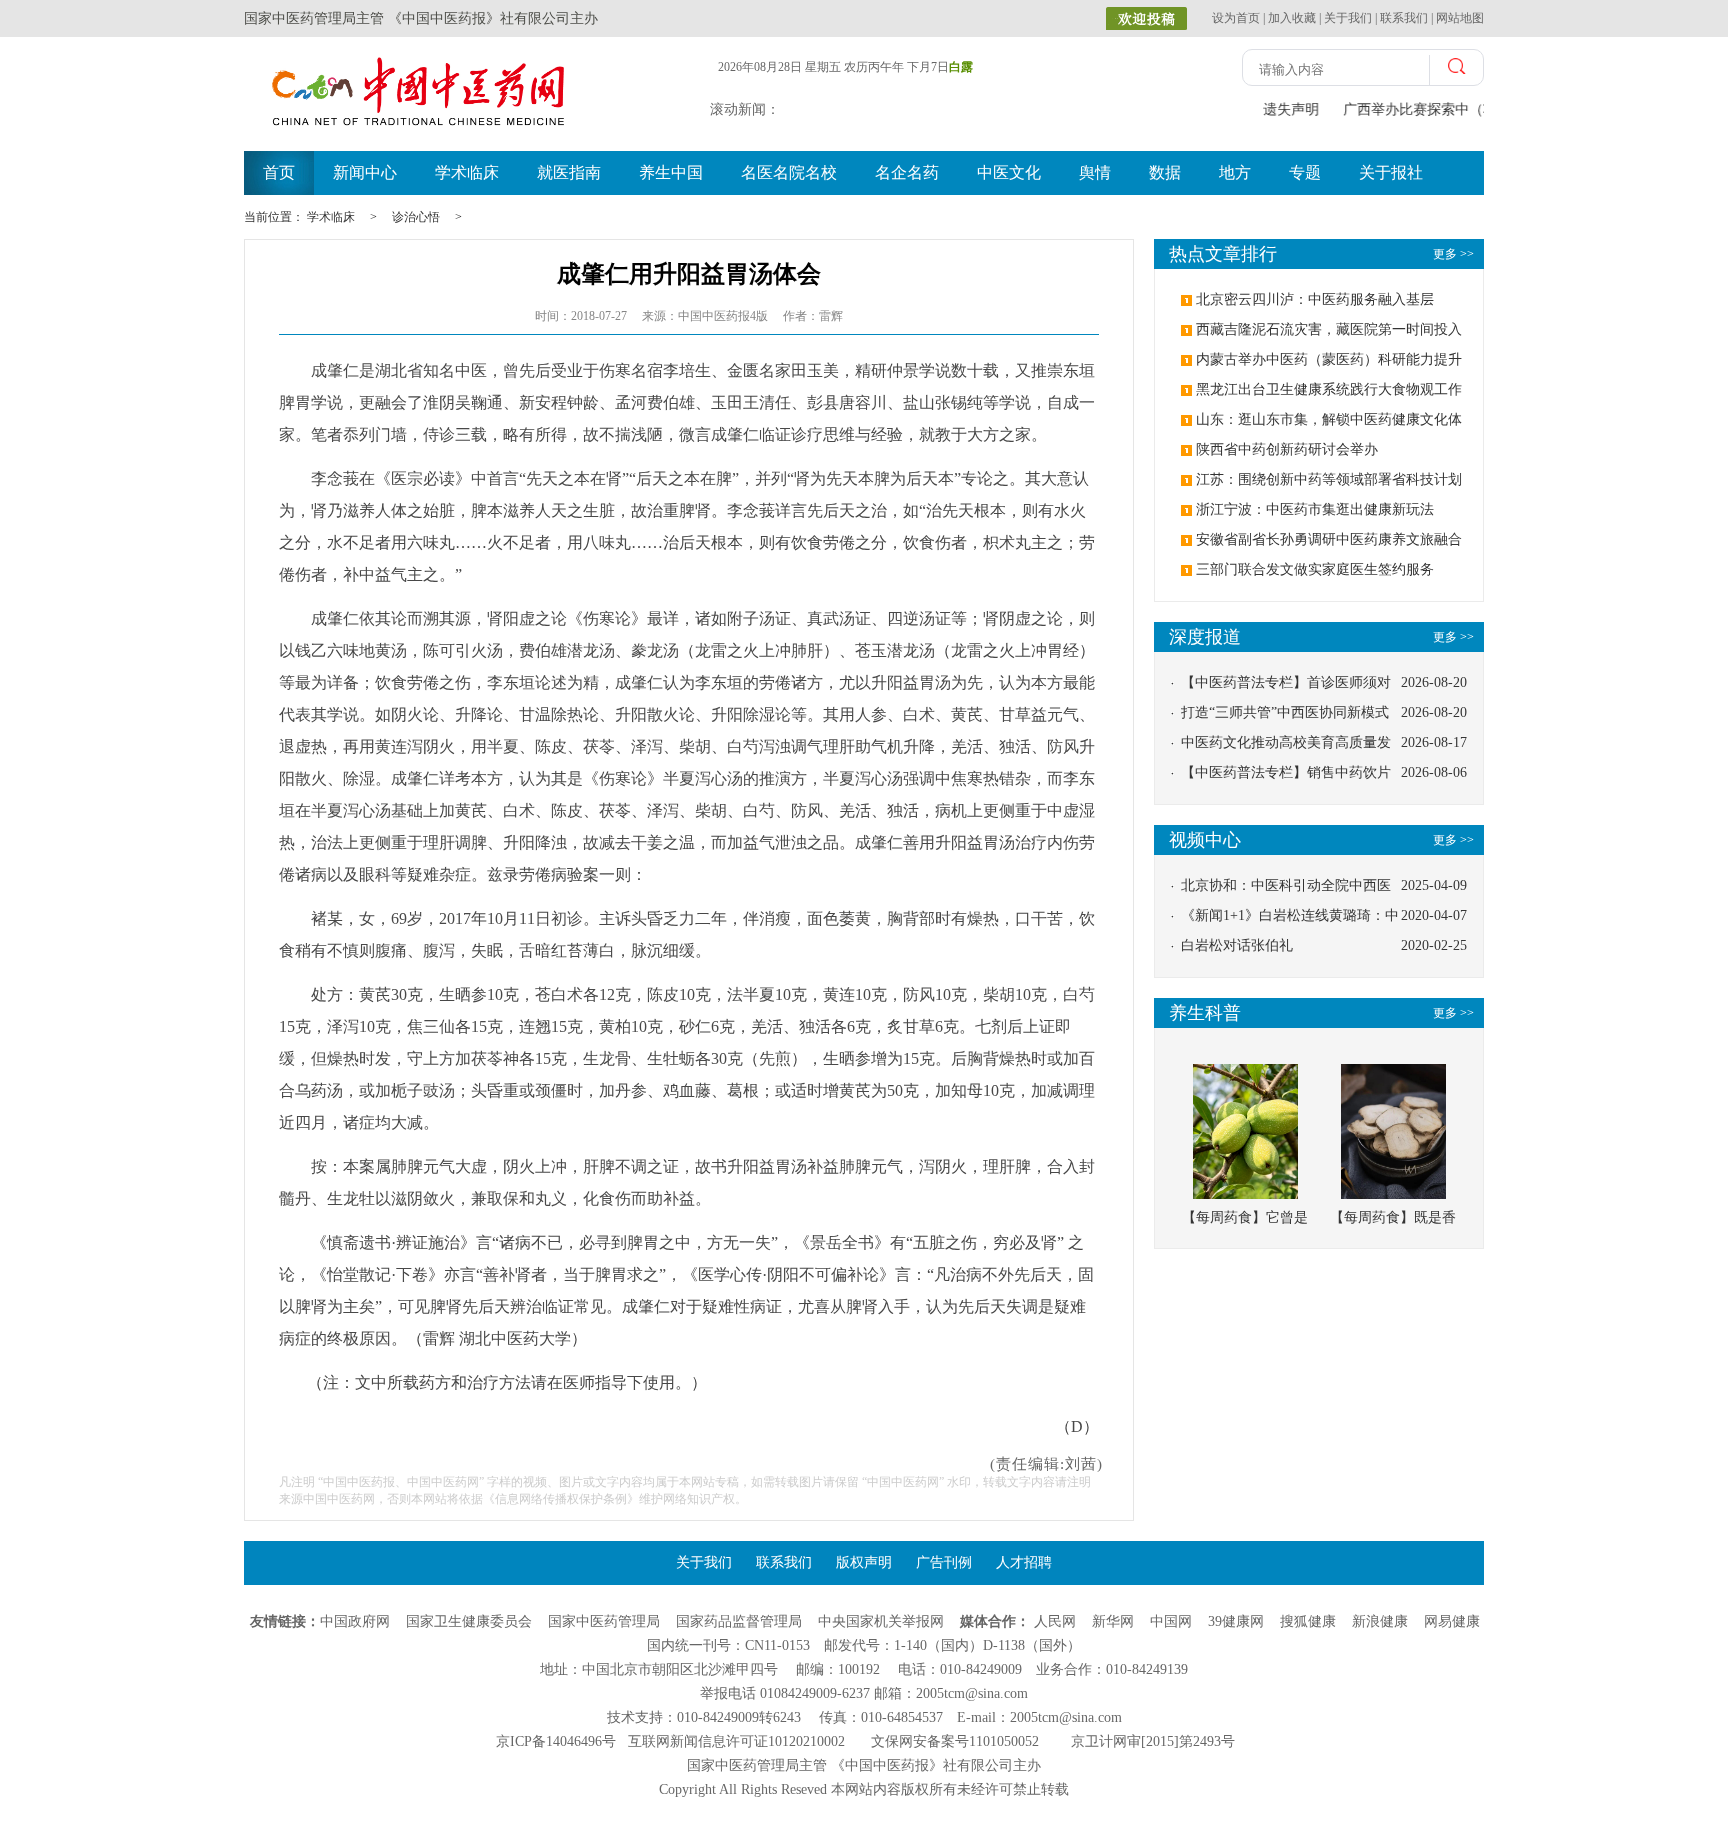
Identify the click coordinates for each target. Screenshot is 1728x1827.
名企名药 (907, 172)
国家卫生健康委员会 (469, 1621)
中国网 (1171, 1621)
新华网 (1113, 1621)
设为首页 (1236, 18)
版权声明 (864, 1562)
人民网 (1055, 1621)
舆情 (1095, 172)
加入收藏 (1292, 18)
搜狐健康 (1308, 1621)
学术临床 (467, 172)
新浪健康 (1380, 1621)
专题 (1305, 172)
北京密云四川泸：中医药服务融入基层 (1315, 299)
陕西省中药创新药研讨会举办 (1287, 449)
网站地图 (1460, 18)
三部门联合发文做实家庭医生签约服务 (1315, 569)
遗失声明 (1289, 109)
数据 (1165, 172)
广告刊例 (944, 1562)
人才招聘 (1024, 1562)
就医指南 (569, 172)
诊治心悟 (416, 217)
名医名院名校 (789, 172)
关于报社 (1391, 172)
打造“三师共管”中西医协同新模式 (1285, 712)
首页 (279, 172)
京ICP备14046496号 (556, 1741)
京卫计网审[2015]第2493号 (1153, 1741)
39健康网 (1236, 1621)
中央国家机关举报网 (881, 1621)
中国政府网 (355, 1621)
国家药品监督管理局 (739, 1621)
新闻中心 (365, 172)
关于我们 (1348, 18)
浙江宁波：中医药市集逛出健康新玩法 (1315, 509)
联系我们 (1404, 18)
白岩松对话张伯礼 (1237, 945)
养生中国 (671, 172)
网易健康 (1452, 1621)
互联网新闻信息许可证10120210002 (736, 1741)
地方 (1235, 172)
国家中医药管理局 (604, 1621)
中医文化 (1009, 172)
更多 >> (1453, 637)
